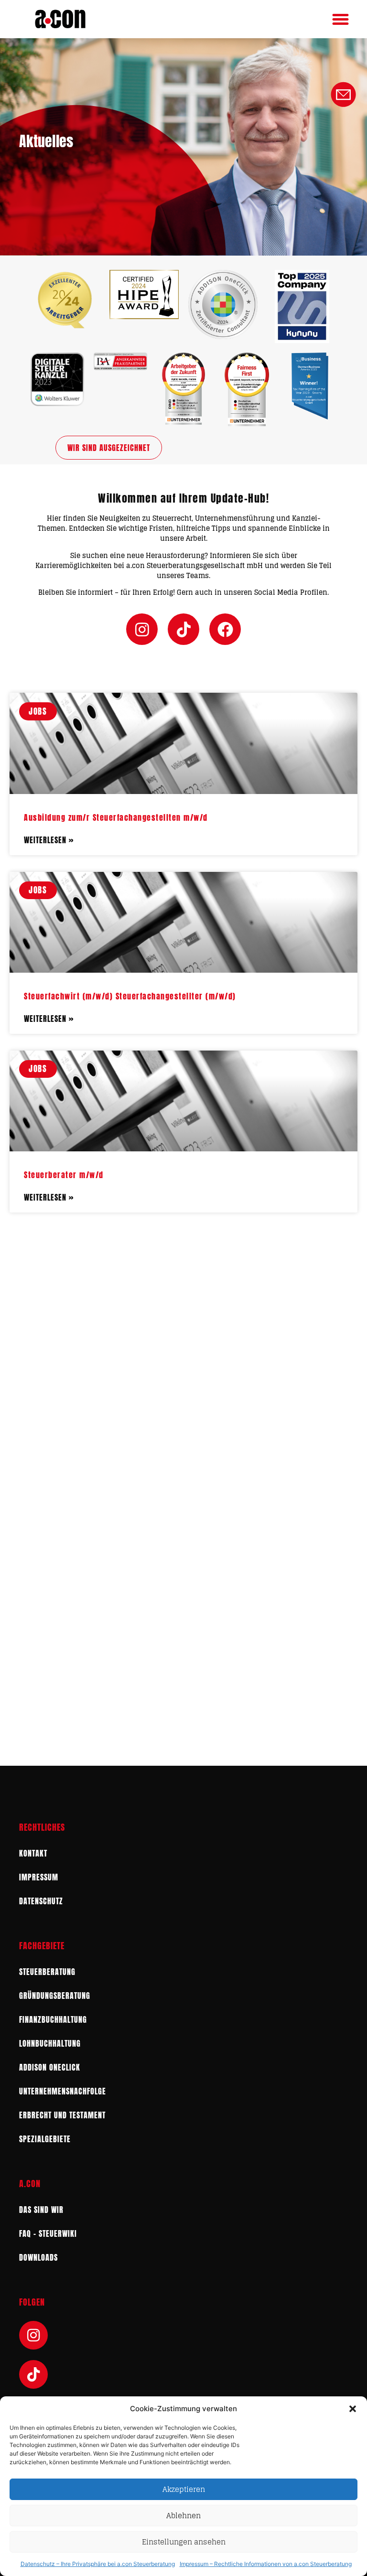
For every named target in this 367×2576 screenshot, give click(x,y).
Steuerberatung (47, 1972)
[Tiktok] (183, 629)
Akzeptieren (184, 2489)
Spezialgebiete (45, 2139)
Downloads (38, 2257)
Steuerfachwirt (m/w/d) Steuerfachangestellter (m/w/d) (130, 996)
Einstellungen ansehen (184, 2542)
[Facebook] (225, 629)
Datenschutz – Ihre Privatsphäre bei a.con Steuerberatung (98, 2564)
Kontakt (33, 1853)
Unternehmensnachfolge (63, 2091)
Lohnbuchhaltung (50, 2043)
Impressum (39, 1877)
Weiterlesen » (49, 840)
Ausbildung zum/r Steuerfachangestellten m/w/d (116, 817)
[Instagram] (142, 629)
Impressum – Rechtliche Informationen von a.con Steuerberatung (266, 2564)
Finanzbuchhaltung (53, 2019)
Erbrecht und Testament (62, 2115)
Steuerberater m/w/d (64, 1175)
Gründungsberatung (55, 1996)
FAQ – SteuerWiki (48, 2233)
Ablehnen (183, 2516)
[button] (353, 2409)
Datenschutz (41, 1901)
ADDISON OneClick (50, 2067)
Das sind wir (41, 2210)
